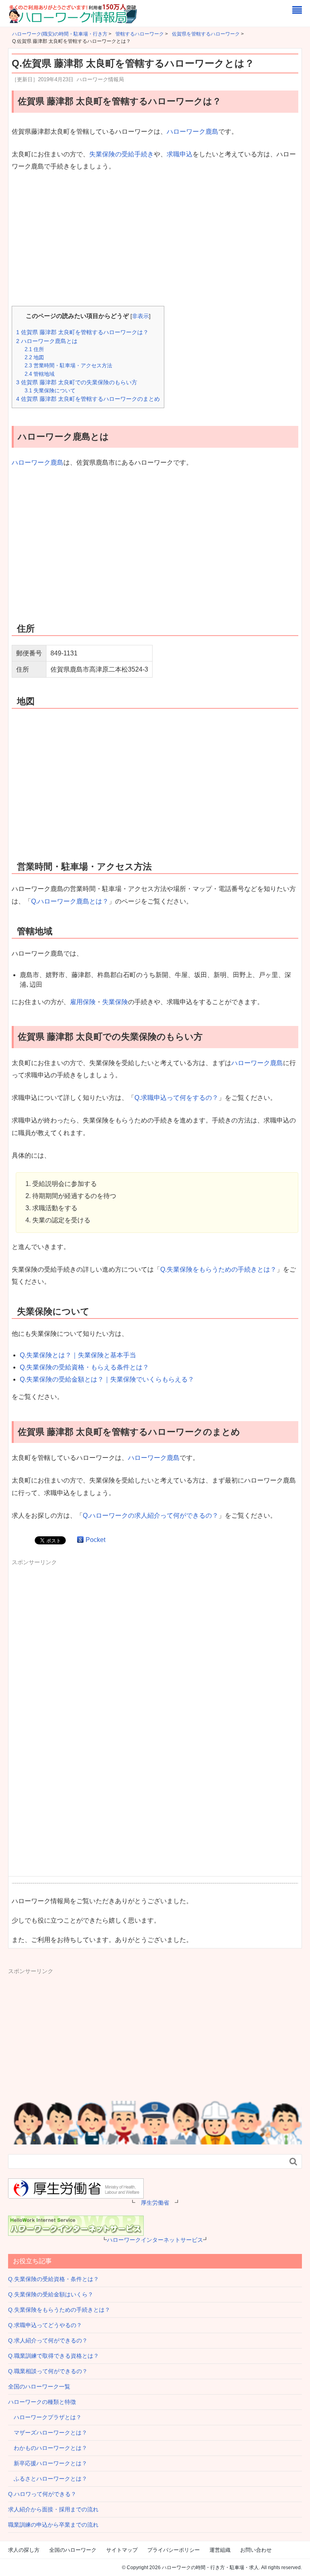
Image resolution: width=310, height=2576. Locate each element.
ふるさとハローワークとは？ (48, 2479)
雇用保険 (83, 1002)
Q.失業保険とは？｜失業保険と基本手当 (78, 1355)
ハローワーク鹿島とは (47, 341)
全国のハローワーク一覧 (39, 2386)
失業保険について (50, 391)
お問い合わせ (256, 2550)
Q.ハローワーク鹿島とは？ (70, 901)
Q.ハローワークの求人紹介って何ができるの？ (151, 1515)
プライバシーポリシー (174, 2550)
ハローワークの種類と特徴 (42, 2402)
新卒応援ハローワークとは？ (48, 2463)
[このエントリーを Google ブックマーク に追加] (80, 1540)
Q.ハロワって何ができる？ (42, 2494)
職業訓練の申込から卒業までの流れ (53, 2525)
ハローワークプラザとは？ (45, 2417)
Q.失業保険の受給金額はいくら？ (51, 2294)
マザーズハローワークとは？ (48, 2433)
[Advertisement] (155, 240)
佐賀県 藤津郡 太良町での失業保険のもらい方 (77, 382)
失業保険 (115, 1002)
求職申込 (180, 154)
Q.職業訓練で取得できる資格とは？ (53, 2356)
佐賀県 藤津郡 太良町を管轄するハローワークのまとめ (88, 399)
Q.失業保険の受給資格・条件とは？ (53, 2279)
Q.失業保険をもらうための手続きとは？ (218, 1269)
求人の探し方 (24, 2550)
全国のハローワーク (73, 2550)
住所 (34, 349)
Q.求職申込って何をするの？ (176, 1098)
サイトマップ (122, 2550)
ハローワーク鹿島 (193, 132)
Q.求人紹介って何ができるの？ (48, 2340)
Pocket (95, 1540)
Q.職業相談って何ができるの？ (48, 2371)
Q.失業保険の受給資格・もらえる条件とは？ (84, 1367)
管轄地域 (40, 374)
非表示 (140, 316)
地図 (34, 357)
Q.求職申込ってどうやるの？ (45, 2325)
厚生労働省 (155, 2203)
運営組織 (220, 2550)
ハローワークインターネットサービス (155, 2240)
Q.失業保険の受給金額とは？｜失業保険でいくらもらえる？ (107, 1379)
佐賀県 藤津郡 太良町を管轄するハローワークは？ (82, 332)
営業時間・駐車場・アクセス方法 (68, 365)
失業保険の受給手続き (121, 154)
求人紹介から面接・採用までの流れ (53, 2509)
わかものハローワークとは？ (48, 2448)
